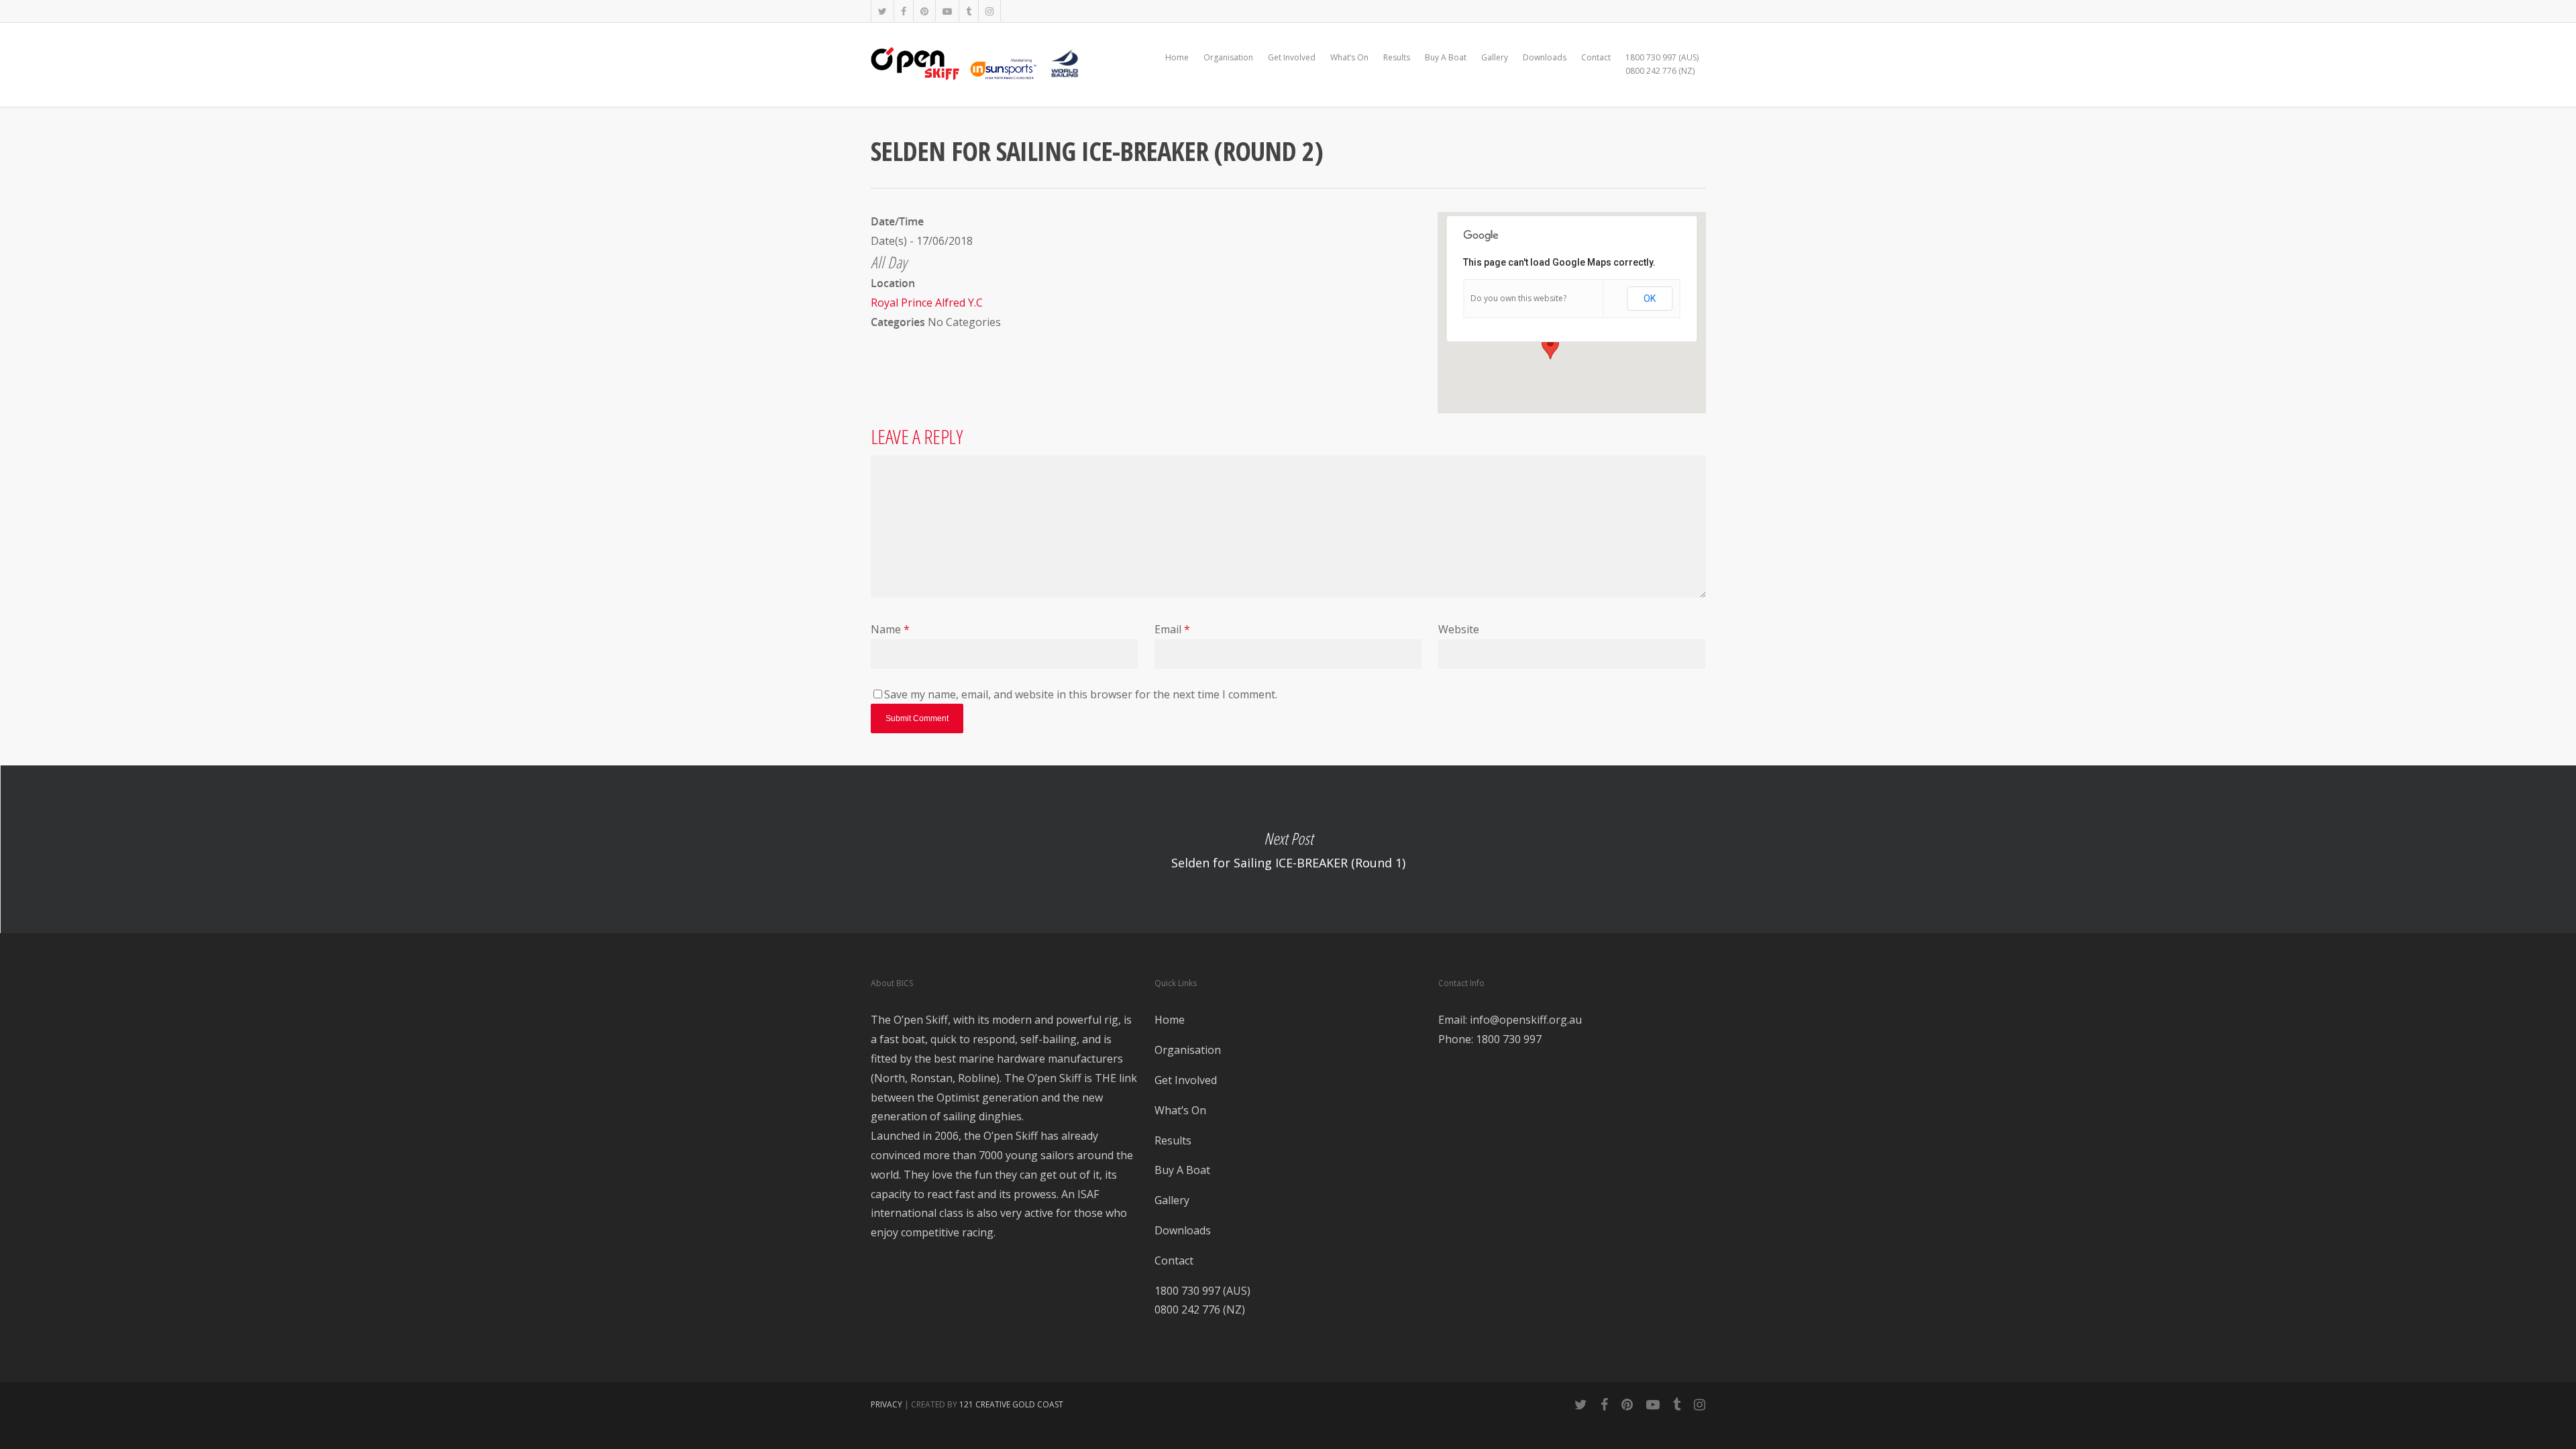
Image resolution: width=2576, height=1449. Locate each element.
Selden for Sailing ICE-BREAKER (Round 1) (1288, 849)
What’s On (1349, 57)
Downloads (1545, 57)
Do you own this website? (1518, 298)
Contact (1596, 57)
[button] (1550, 347)
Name (890, 629)
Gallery (1495, 57)
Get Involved (1292, 57)
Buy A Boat (1446, 57)
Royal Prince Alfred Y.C (927, 303)
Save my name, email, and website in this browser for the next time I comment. (1081, 694)
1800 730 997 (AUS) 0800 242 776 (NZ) (1662, 64)
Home (1177, 57)
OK (1650, 299)
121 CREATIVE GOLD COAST (1011, 1404)
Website (1459, 629)
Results (1397, 57)
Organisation (1228, 57)
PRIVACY (887, 1404)
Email (1172, 629)
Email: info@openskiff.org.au (1510, 1020)
